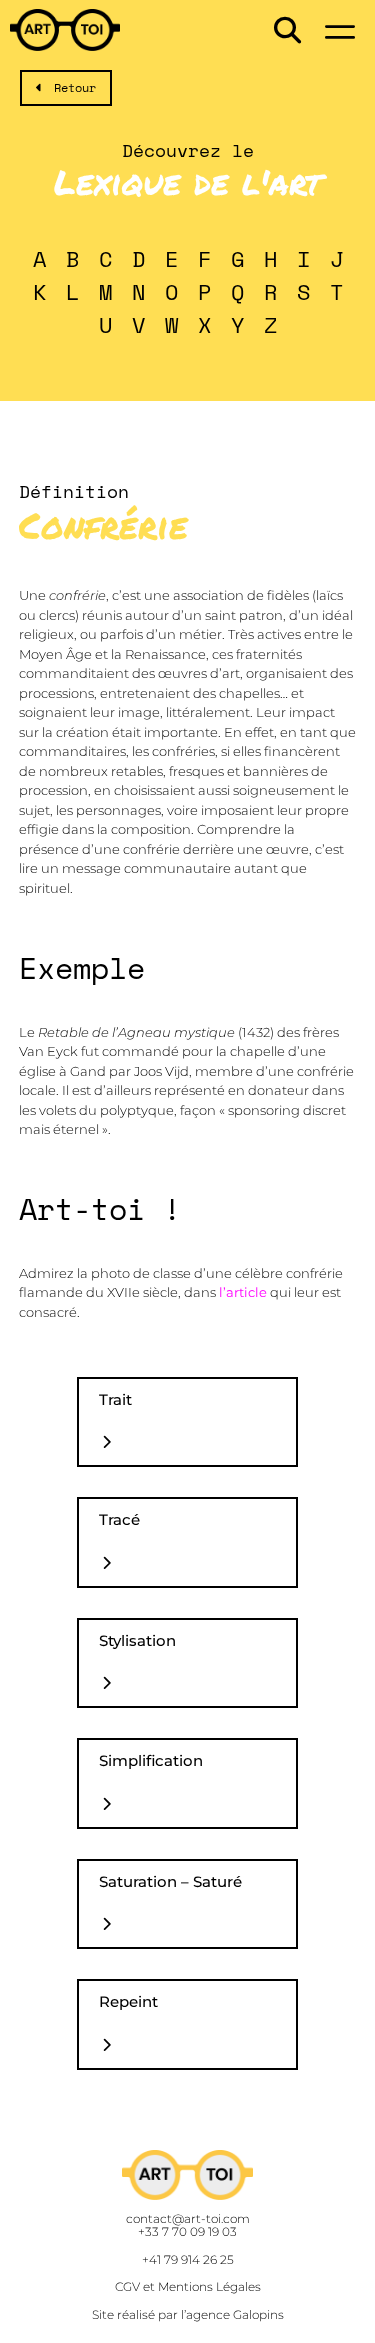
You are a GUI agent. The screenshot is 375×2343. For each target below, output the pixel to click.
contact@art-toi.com (188, 2218)
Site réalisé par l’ (188, 2314)
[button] (287, 30)
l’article (243, 1292)
